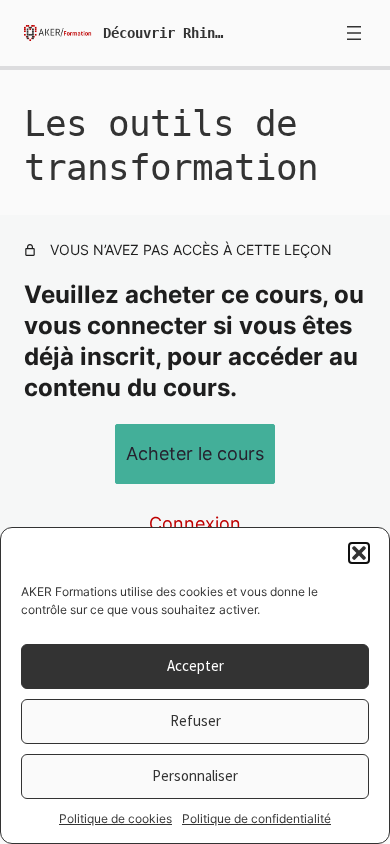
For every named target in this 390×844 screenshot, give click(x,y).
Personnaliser (195, 775)
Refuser (195, 720)
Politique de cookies (115, 818)
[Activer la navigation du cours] (354, 33)
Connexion (195, 523)
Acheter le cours (195, 453)
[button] (359, 553)
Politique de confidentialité (256, 818)
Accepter (195, 665)
